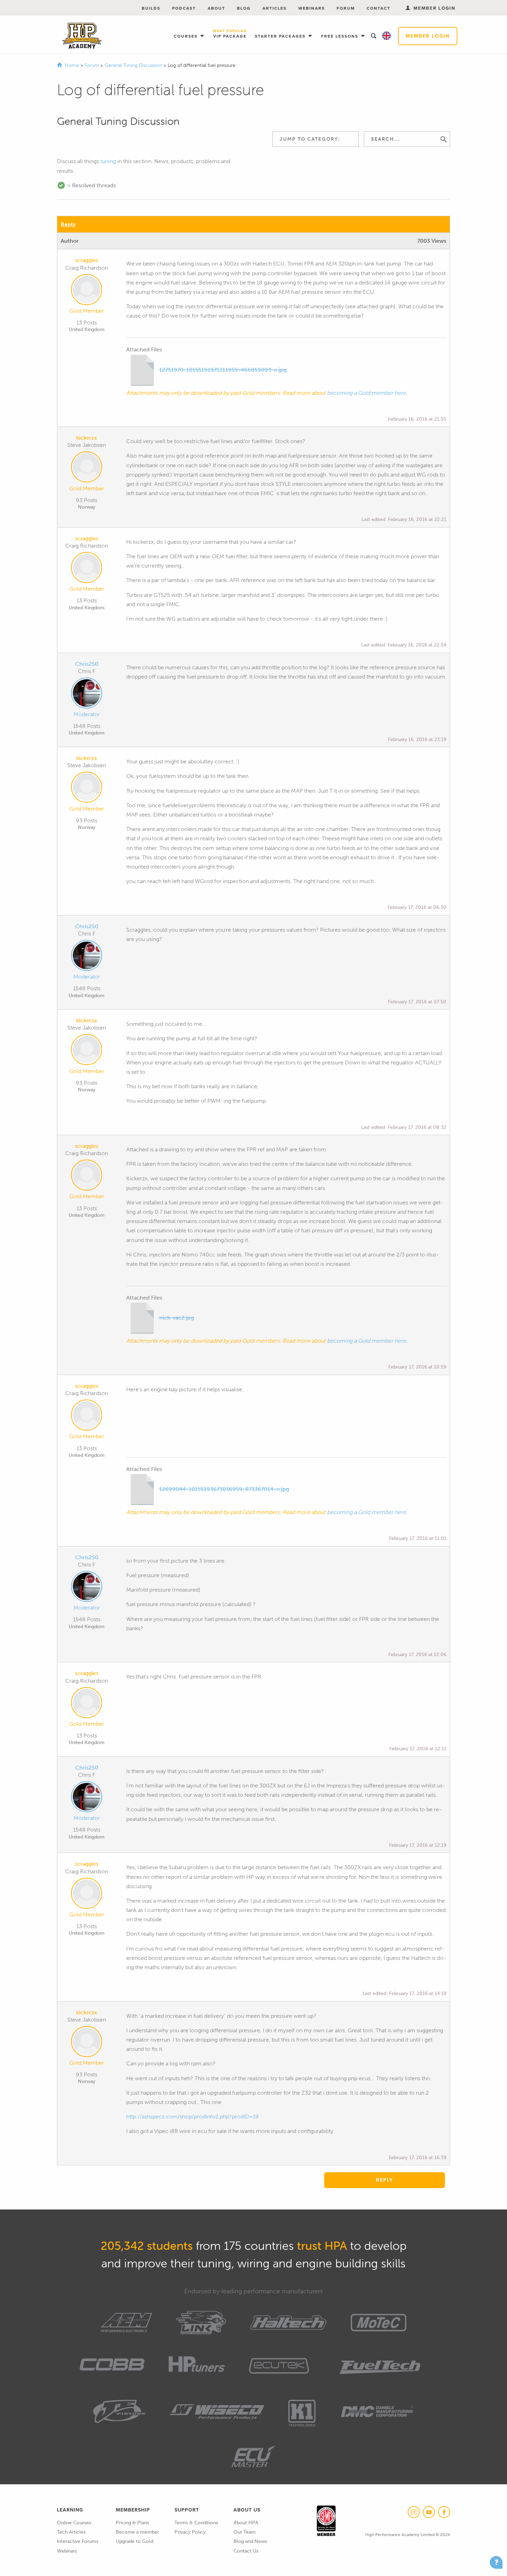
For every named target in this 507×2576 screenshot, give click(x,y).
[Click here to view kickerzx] (87, 468)
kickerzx (87, 438)
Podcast (184, 8)
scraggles (87, 260)
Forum (346, 8)
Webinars (312, 8)
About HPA (246, 2523)
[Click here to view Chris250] (87, 694)
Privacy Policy (190, 2532)
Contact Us (246, 2551)
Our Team (245, 2532)
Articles (275, 8)
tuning (108, 161)
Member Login (428, 36)
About (216, 8)
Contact (379, 8)
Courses (187, 36)
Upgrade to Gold (135, 2541)
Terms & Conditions (196, 2523)
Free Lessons (341, 36)
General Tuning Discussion (134, 65)
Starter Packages (281, 36)
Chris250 (87, 664)
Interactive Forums (78, 2541)
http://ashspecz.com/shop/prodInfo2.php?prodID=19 (192, 2117)
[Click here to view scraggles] (87, 291)
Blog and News (250, 2541)
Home (72, 65)
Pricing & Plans (132, 2523)
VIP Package (230, 34)
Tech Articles (71, 2532)
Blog (244, 8)
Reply (68, 224)
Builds (151, 8)
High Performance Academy (82, 36)
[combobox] (316, 139)
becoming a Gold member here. (367, 393)
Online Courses (74, 2523)
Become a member (137, 2532)
